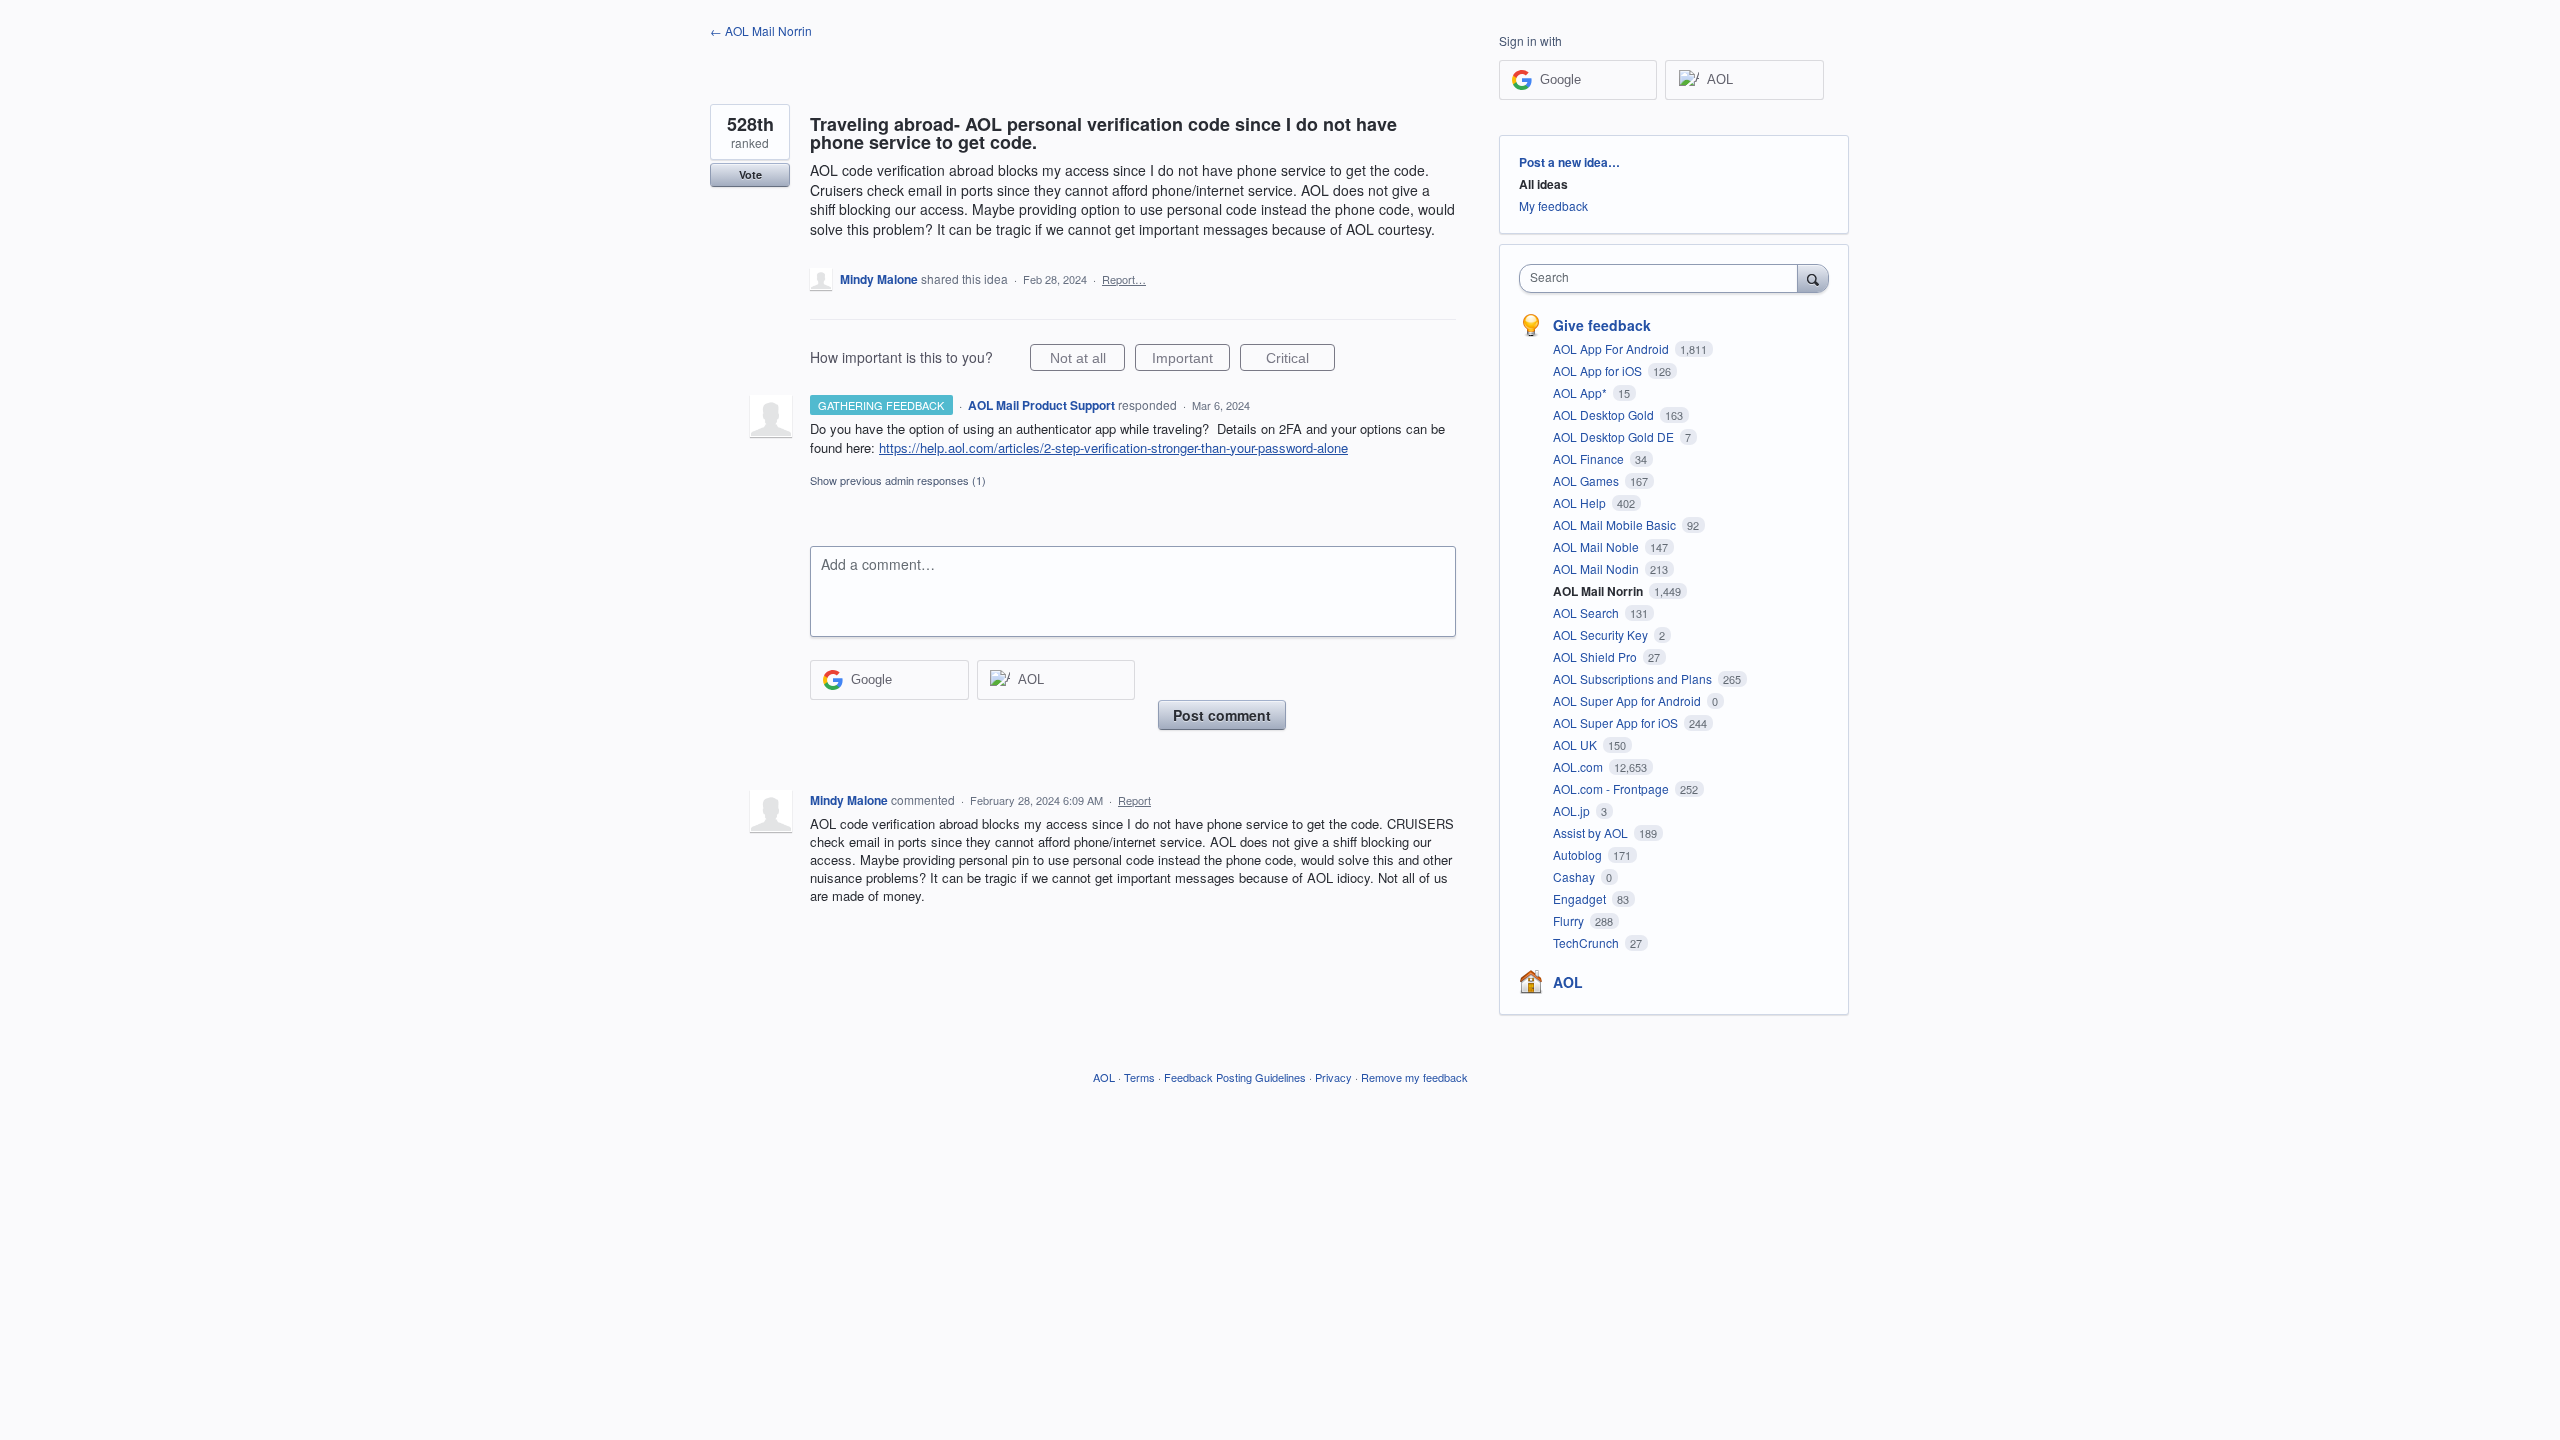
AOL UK (1576, 744)
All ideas (1543, 184)
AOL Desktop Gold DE (1615, 436)
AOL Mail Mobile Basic (1616, 524)
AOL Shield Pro (1596, 656)
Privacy (1333, 1077)
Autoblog (1579, 854)
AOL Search (1587, 612)
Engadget (1581, 898)
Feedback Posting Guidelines (1235, 1077)
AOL (1568, 982)
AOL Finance (1590, 458)
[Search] (1813, 278)
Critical (1300, 360)
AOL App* (1581, 392)
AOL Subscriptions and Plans (1634, 678)
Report (1134, 800)
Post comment (1222, 715)
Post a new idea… (1569, 162)
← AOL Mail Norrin (761, 30)
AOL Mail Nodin (1597, 568)
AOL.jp (1573, 810)
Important (1191, 360)
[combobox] (1663, 278)
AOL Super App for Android (1628, 700)
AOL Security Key (1602, 634)
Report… (1124, 279)
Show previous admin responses (898, 480)
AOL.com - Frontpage (1612, 788)
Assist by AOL (1592, 832)
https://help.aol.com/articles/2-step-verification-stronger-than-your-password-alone (1113, 447)
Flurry (1570, 920)
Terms (1139, 1077)
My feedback (1553, 205)
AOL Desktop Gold (1605, 414)
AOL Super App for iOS (1617, 722)
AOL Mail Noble (1597, 546)
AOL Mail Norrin (1599, 591)
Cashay (1575, 876)
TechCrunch (1587, 942)
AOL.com (1579, 766)
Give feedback (1602, 325)
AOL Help (1581, 502)
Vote (750, 174)
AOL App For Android (1612, 348)
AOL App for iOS (1599, 370)
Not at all (1087, 360)
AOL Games (1587, 480)
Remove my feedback (1414, 1077)
